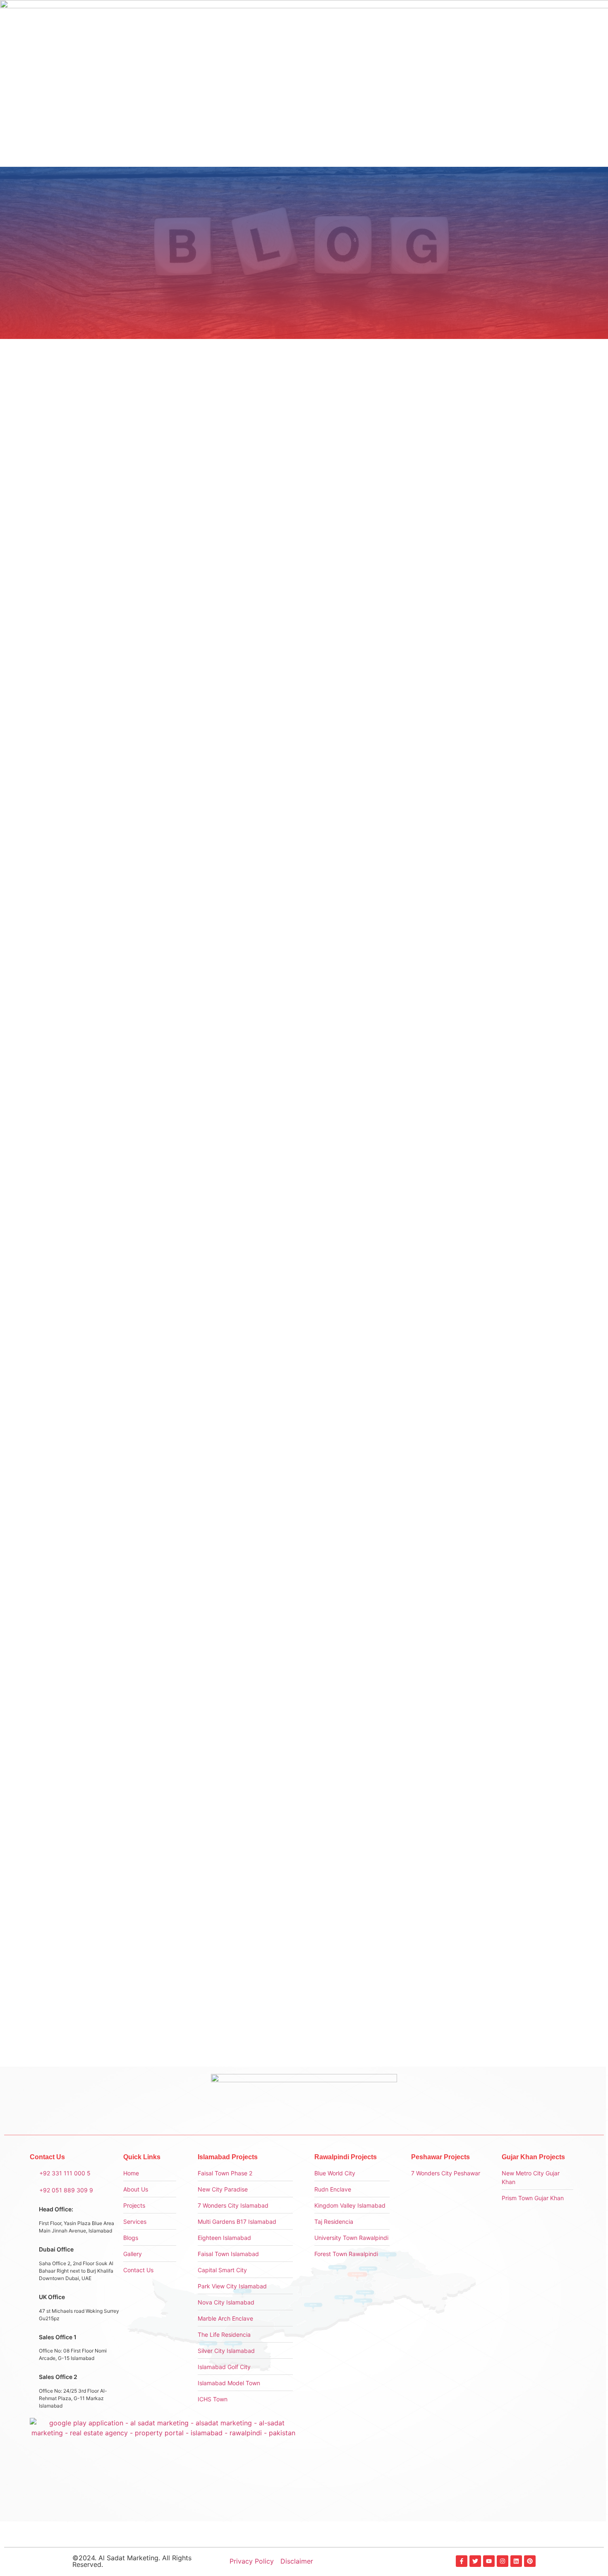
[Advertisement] (469, 464)
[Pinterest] (530, 2561)
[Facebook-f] (462, 2561)
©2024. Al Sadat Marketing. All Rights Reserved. (132, 2561)
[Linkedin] (516, 2561)
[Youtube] (489, 2561)
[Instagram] (503, 2561)
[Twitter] (475, 2561)
